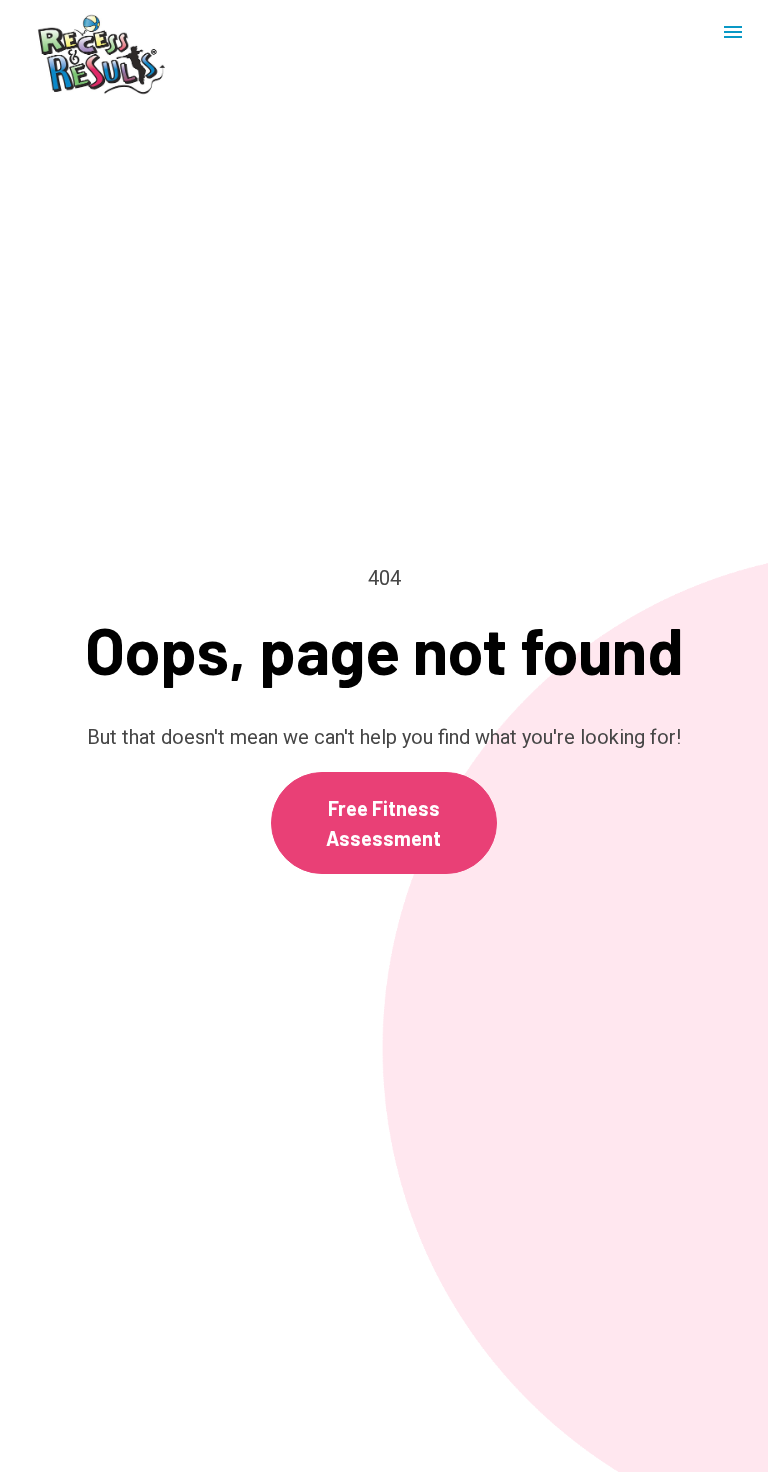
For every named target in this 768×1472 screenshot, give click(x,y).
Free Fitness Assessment (383, 823)
